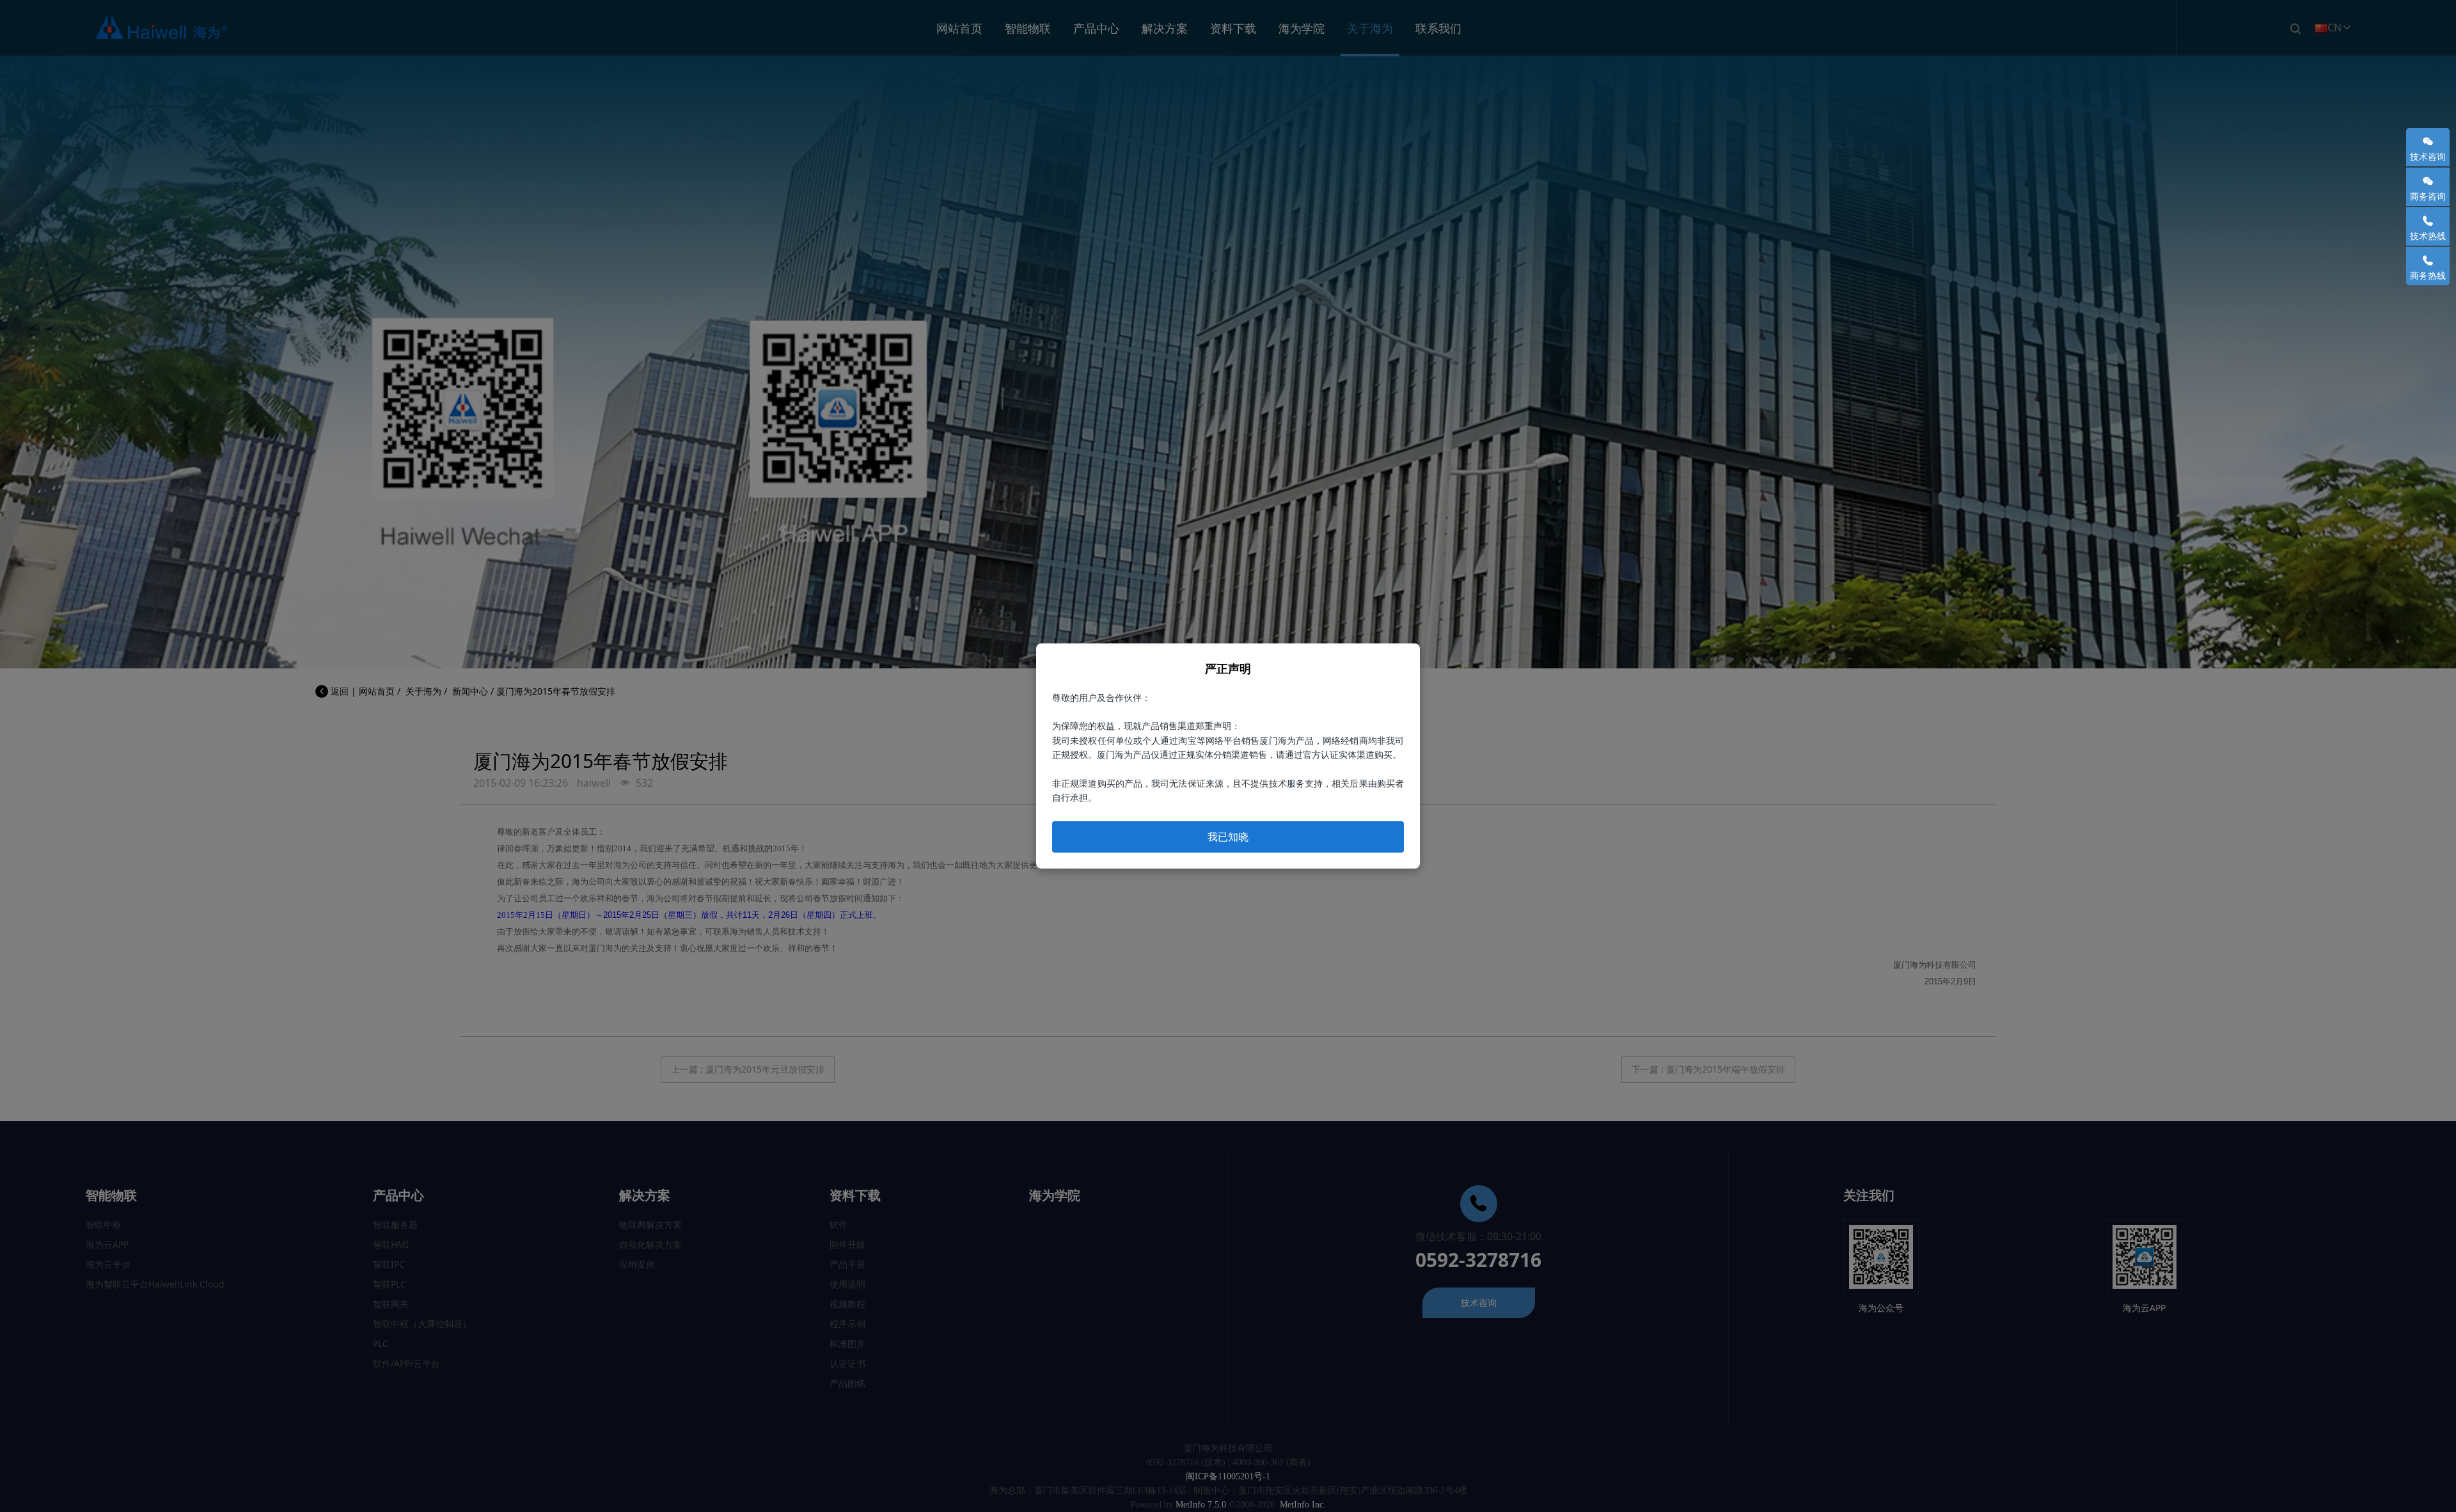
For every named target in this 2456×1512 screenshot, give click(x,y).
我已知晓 (1228, 837)
